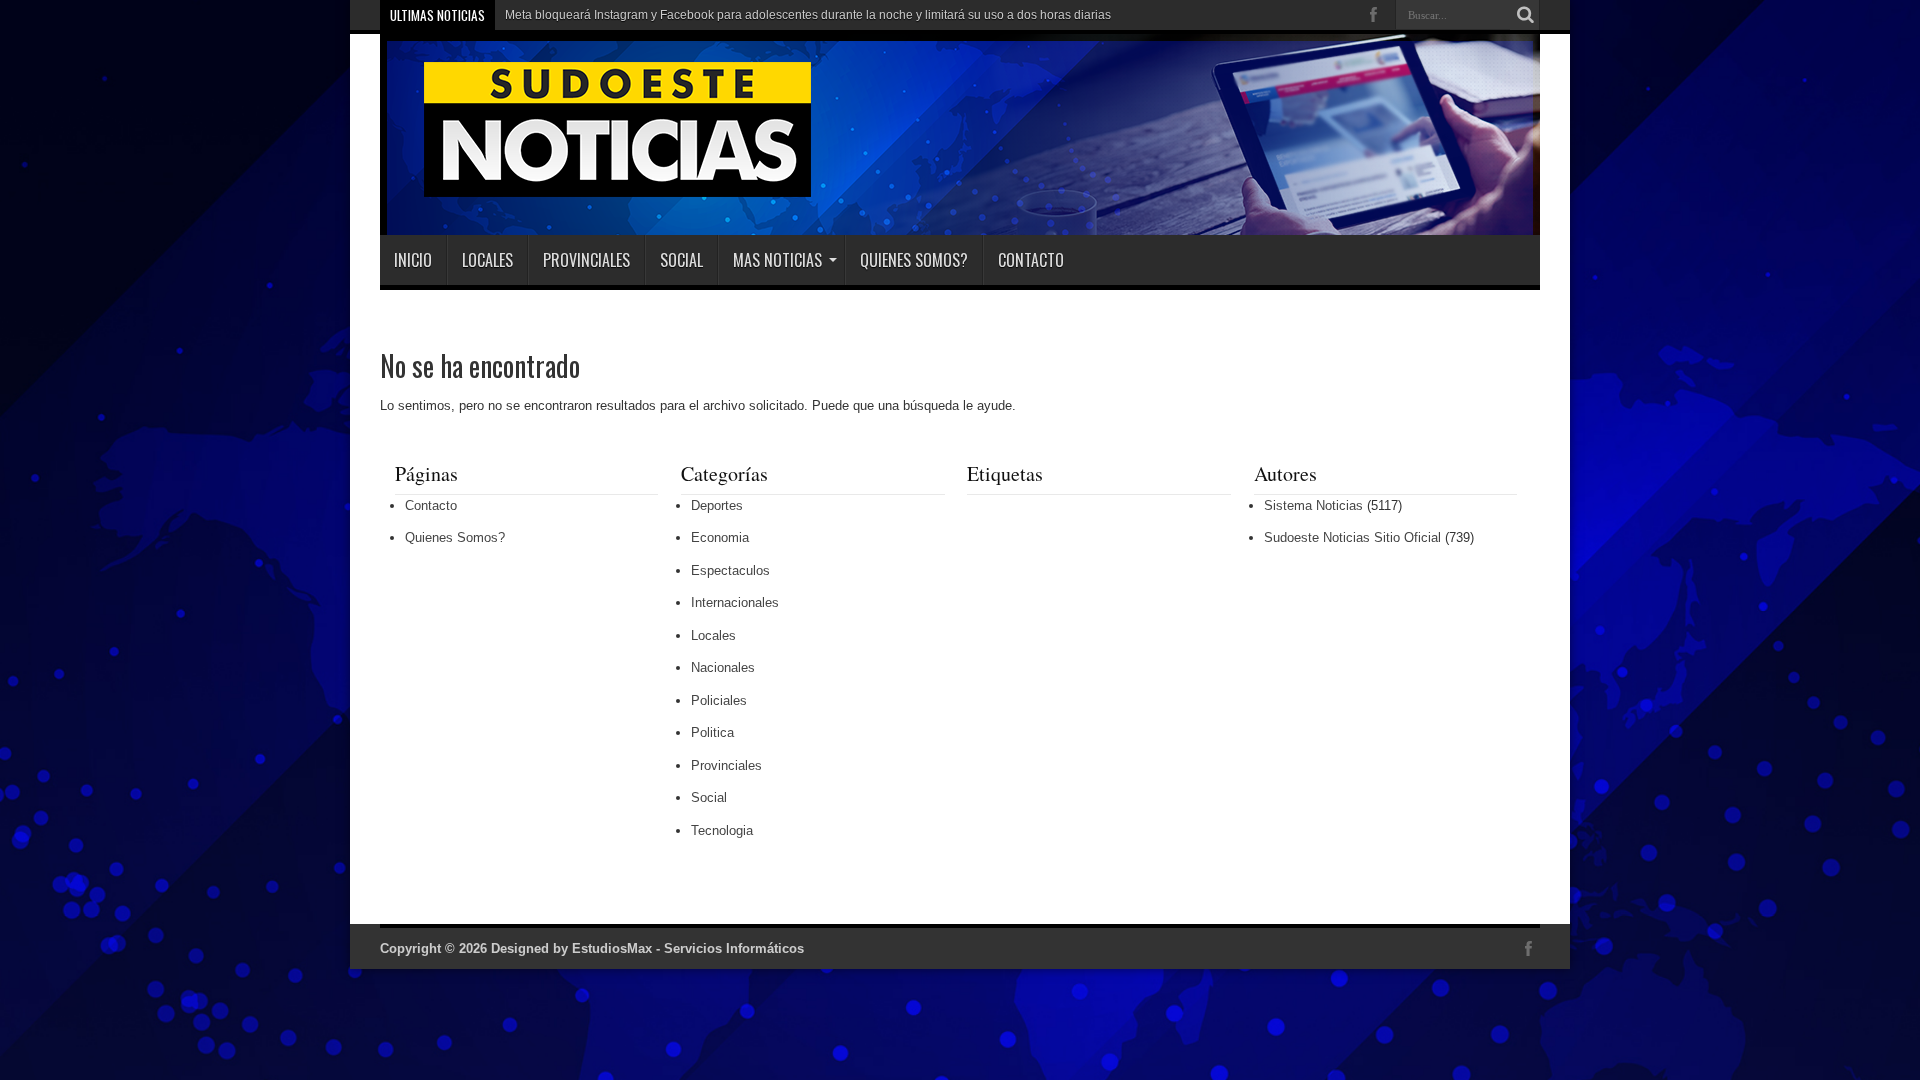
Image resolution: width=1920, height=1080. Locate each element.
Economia (720, 537)
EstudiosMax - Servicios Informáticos (688, 948)
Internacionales (735, 602)
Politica (712, 732)
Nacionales (723, 667)
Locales (487, 260)
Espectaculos (730, 570)
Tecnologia (722, 830)
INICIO (413, 260)
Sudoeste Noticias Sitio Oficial (1352, 537)
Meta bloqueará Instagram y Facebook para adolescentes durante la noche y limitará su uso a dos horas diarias (808, 15)
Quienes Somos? (914, 260)
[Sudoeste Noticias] (597, 185)
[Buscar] (1525, 15)
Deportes (717, 505)
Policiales (719, 700)
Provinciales (586, 260)
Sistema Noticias (1313, 505)
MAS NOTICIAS (777, 260)
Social (681, 260)
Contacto (1031, 260)
